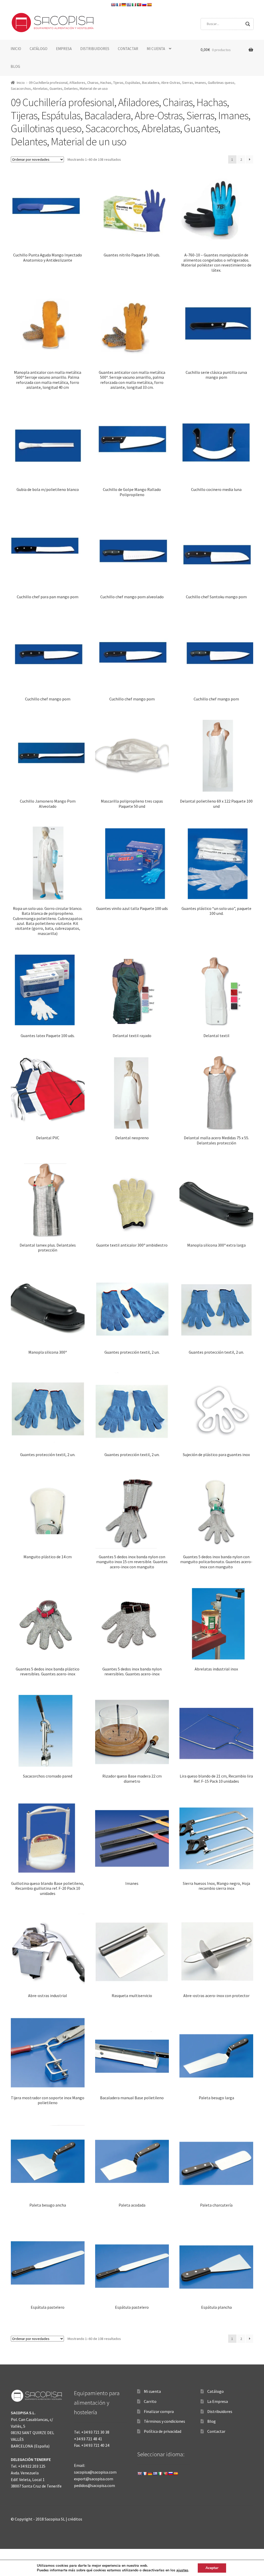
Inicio (21, 83)
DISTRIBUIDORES (95, 49)
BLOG (15, 66)
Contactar (216, 2431)
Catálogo (216, 2391)
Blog (212, 2421)
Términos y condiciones (164, 2421)
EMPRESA (64, 49)
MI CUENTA (156, 49)
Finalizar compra (159, 2411)
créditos (75, 2519)
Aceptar (212, 2568)
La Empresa (218, 2401)
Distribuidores (220, 2411)
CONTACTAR (128, 49)
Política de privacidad (163, 2431)
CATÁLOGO (39, 49)
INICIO (16, 49)
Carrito (150, 2401)
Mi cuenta (152, 2391)
